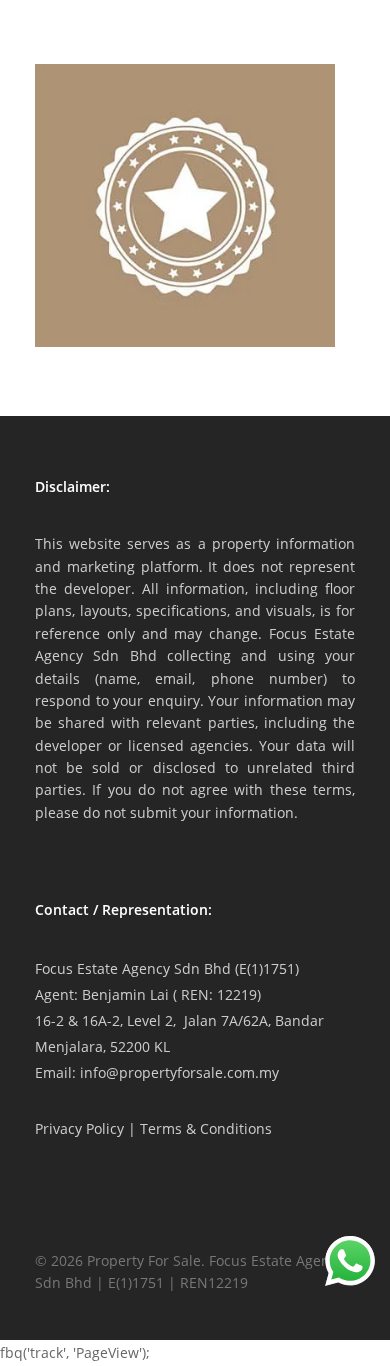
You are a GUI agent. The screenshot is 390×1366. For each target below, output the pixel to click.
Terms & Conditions (206, 1128)
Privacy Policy (79, 1128)
